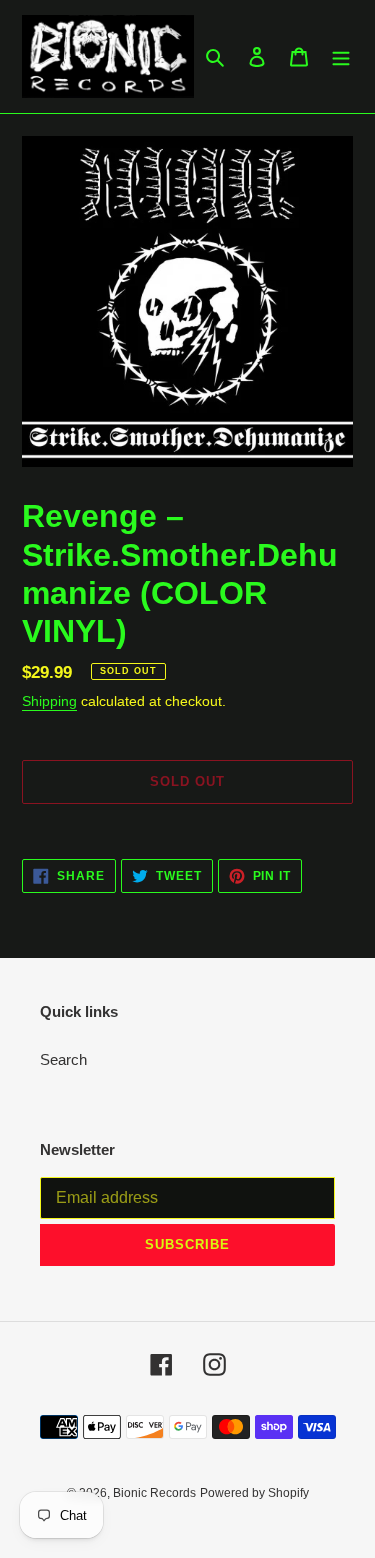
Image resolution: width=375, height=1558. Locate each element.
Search (63, 1059)
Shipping (49, 701)
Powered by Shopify (254, 1493)
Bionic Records (154, 1493)
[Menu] (341, 56)
